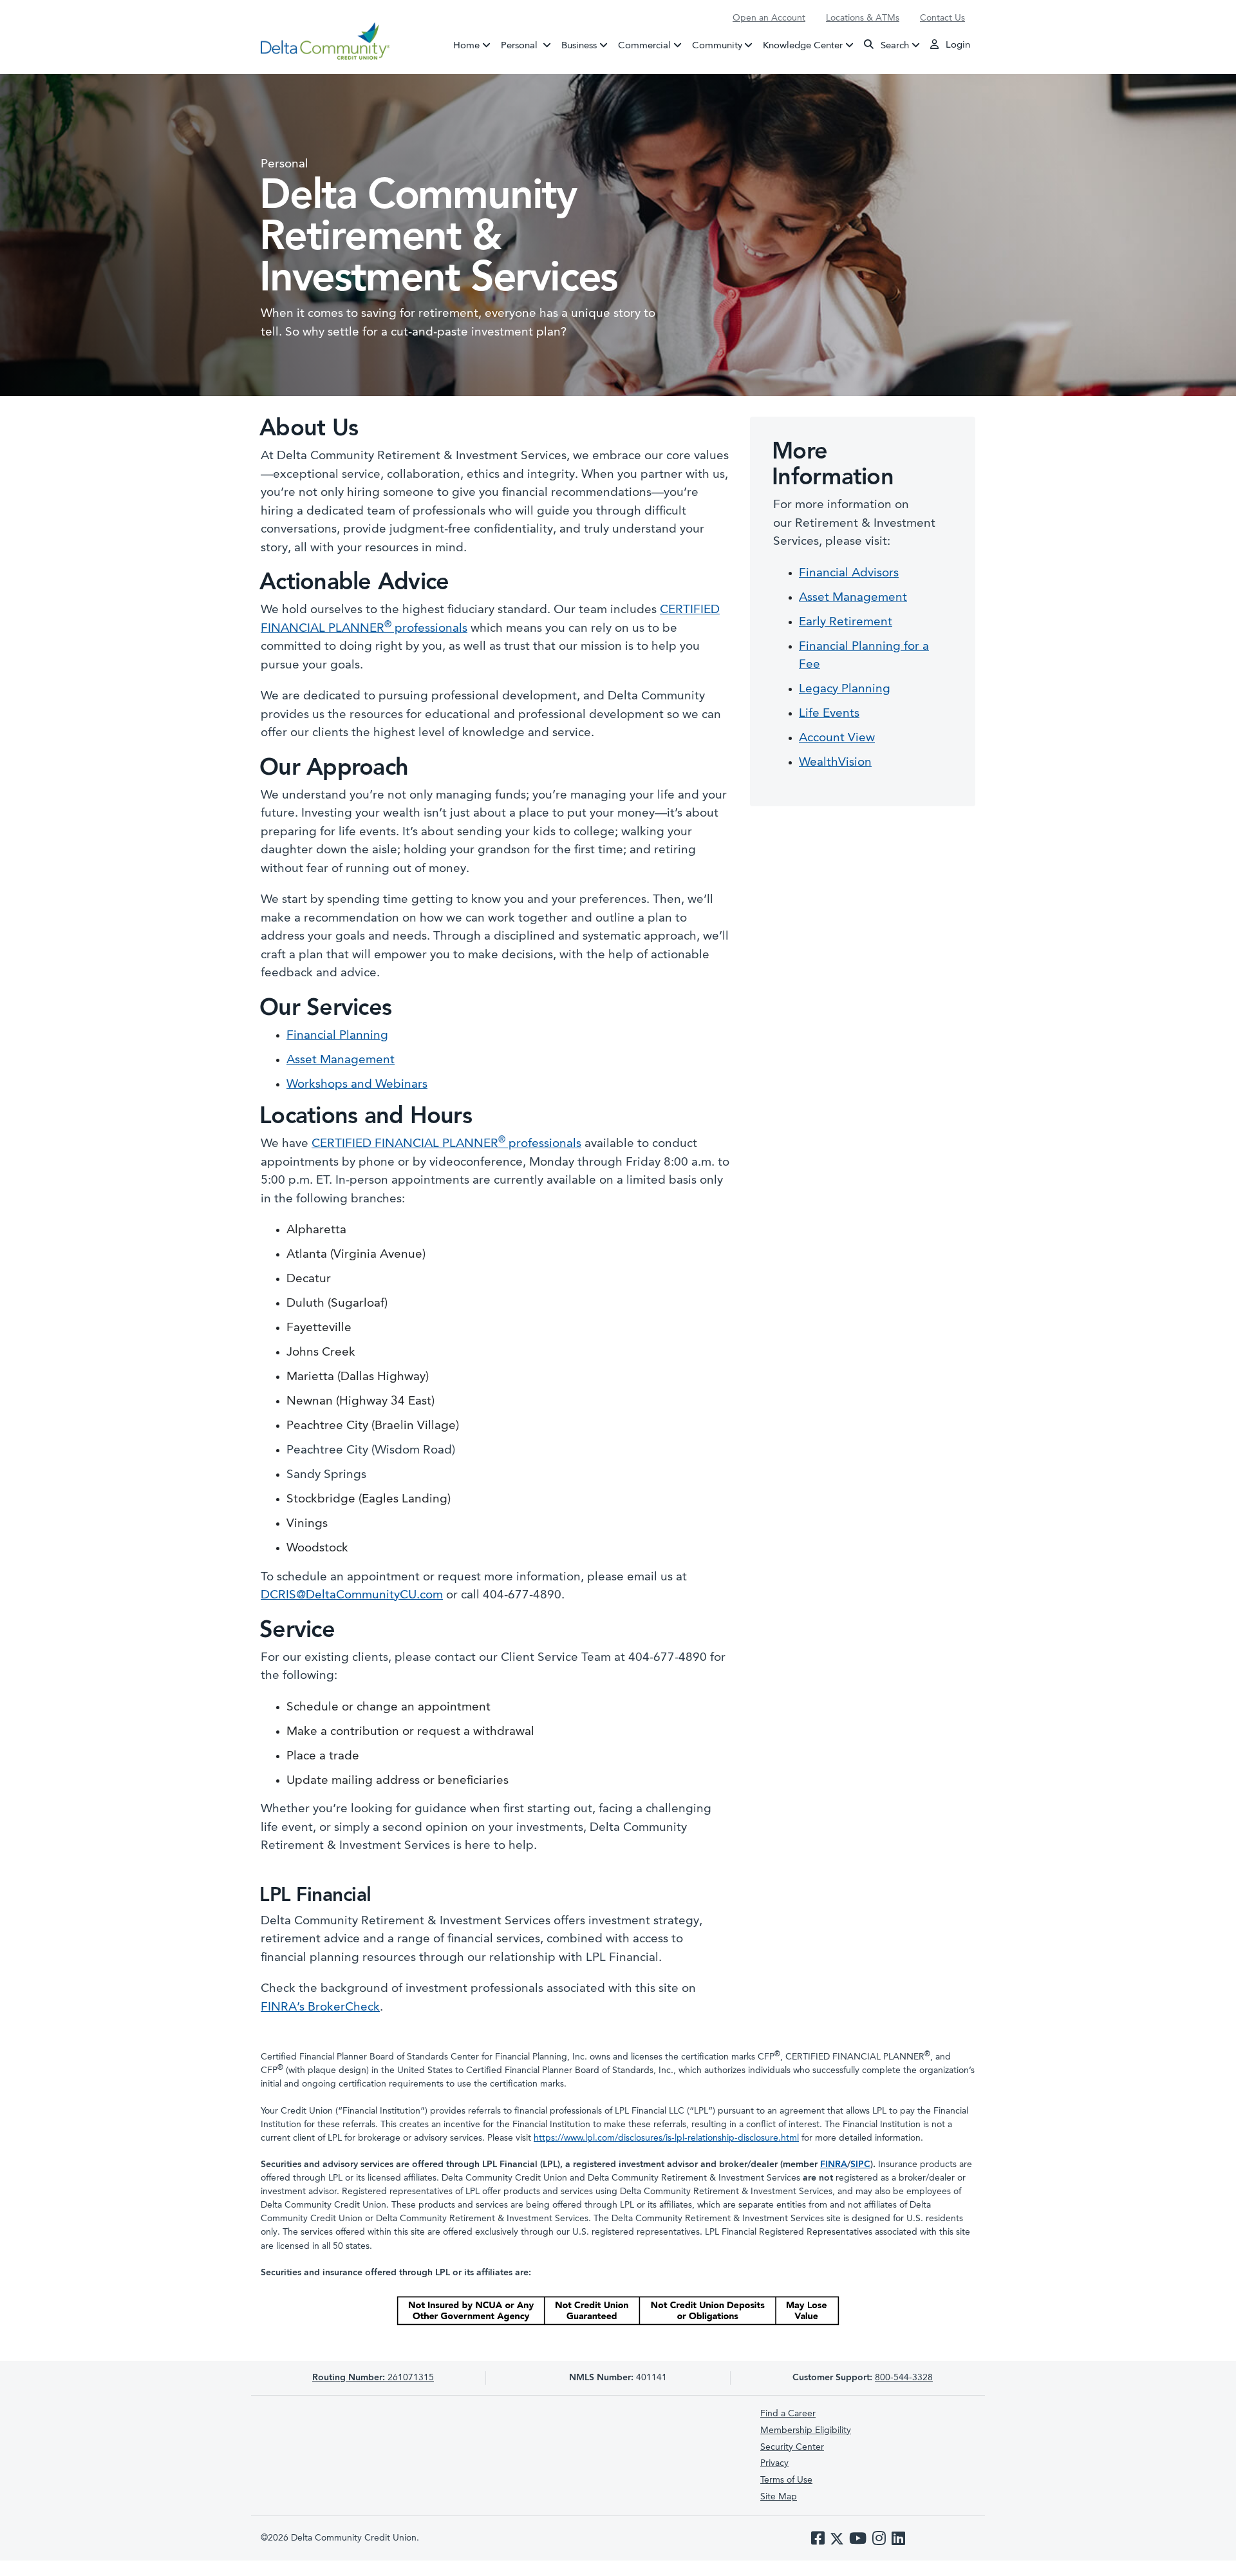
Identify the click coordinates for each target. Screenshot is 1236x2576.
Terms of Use (786, 2480)
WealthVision (835, 763)
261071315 (373, 2378)
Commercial (644, 45)
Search (894, 45)
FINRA (834, 2164)
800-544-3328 (904, 2378)
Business (579, 45)
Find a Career (788, 2414)
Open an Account (769, 18)
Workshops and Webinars (357, 1085)
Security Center (792, 2447)
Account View (837, 738)
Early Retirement (846, 622)
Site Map (779, 2497)
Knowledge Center (803, 45)
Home (466, 45)
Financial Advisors (849, 573)
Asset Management (341, 1060)
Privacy (774, 2463)
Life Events (829, 714)
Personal (529, 45)
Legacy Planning (845, 689)
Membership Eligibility (806, 2430)
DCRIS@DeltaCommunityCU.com (352, 1596)
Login (957, 45)
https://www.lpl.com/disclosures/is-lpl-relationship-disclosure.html (666, 2138)
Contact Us (942, 18)
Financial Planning (337, 1036)
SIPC (860, 2164)
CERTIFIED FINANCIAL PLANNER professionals (446, 1144)
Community (717, 45)
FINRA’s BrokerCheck (320, 2008)
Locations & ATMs (863, 18)
